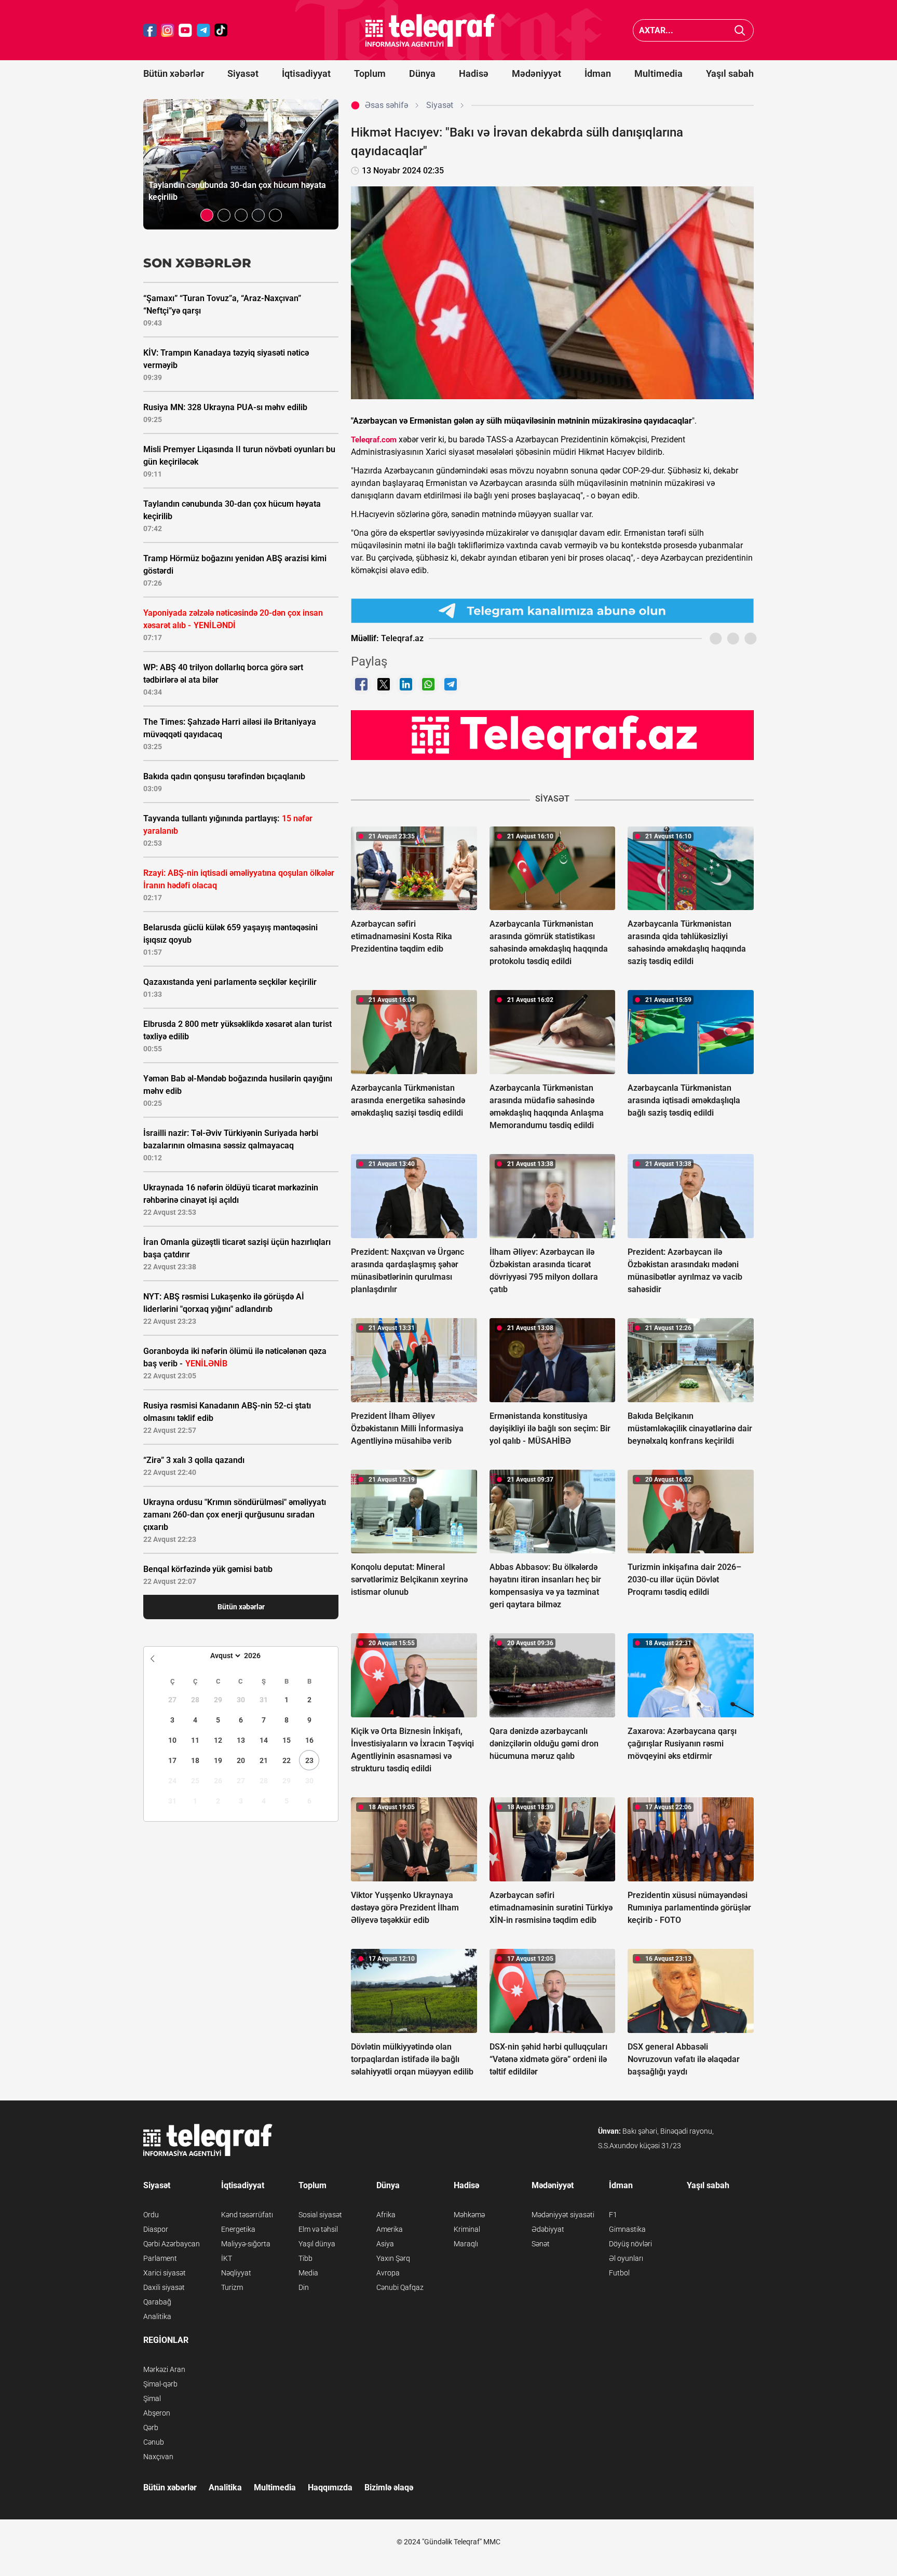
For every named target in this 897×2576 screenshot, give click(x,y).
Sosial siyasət (320, 2215)
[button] (207, 215)
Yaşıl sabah (730, 73)
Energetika (238, 2229)
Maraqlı (466, 2244)
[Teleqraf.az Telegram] (203, 30)
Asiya (385, 2244)
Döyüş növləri (630, 2244)
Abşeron (157, 2413)
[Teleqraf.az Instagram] (168, 30)
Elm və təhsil (318, 2229)
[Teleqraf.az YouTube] (185, 30)
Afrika (386, 2215)
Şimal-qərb (160, 2384)
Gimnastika (627, 2229)
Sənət (541, 2244)
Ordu (151, 2215)
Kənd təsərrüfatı (247, 2215)
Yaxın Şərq (393, 2258)
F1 (613, 2215)
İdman (598, 73)
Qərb (151, 2428)
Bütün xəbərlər (174, 73)
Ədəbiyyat (548, 2229)
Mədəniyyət (536, 73)
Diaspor (156, 2229)
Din (304, 2287)
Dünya (422, 73)
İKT (227, 2258)
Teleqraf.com (374, 440)
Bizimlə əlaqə (389, 2487)
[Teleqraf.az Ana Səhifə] (430, 30)
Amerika (390, 2229)
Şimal (152, 2398)
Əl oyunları (626, 2258)
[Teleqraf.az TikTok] (221, 30)
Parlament (160, 2258)
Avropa (388, 2273)
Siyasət (243, 73)
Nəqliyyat (236, 2273)
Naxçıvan (158, 2457)
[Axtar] (740, 30)
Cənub (154, 2442)
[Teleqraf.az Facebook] (150, 30)
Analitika (157, 2316)
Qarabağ (157, 2302)
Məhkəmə (469, 2215)
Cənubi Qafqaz (400, 2287)
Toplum (370, 73)
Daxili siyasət (164, 2287)
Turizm (232, 2287)
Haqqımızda (330, 2487)
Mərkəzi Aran (164, 2369)
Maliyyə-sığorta (246, 2244)
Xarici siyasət (165, 2273)
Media (308, 2273)
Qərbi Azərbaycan (172, 2244)
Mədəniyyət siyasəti (563, 2215)
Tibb (305, 2258)
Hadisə (474, 73)
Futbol (619, 2273)
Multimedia (658, 73)
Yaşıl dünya (317, 2244)
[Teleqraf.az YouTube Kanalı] (552, 735)
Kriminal (467, 2229)
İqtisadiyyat (306, 73)
